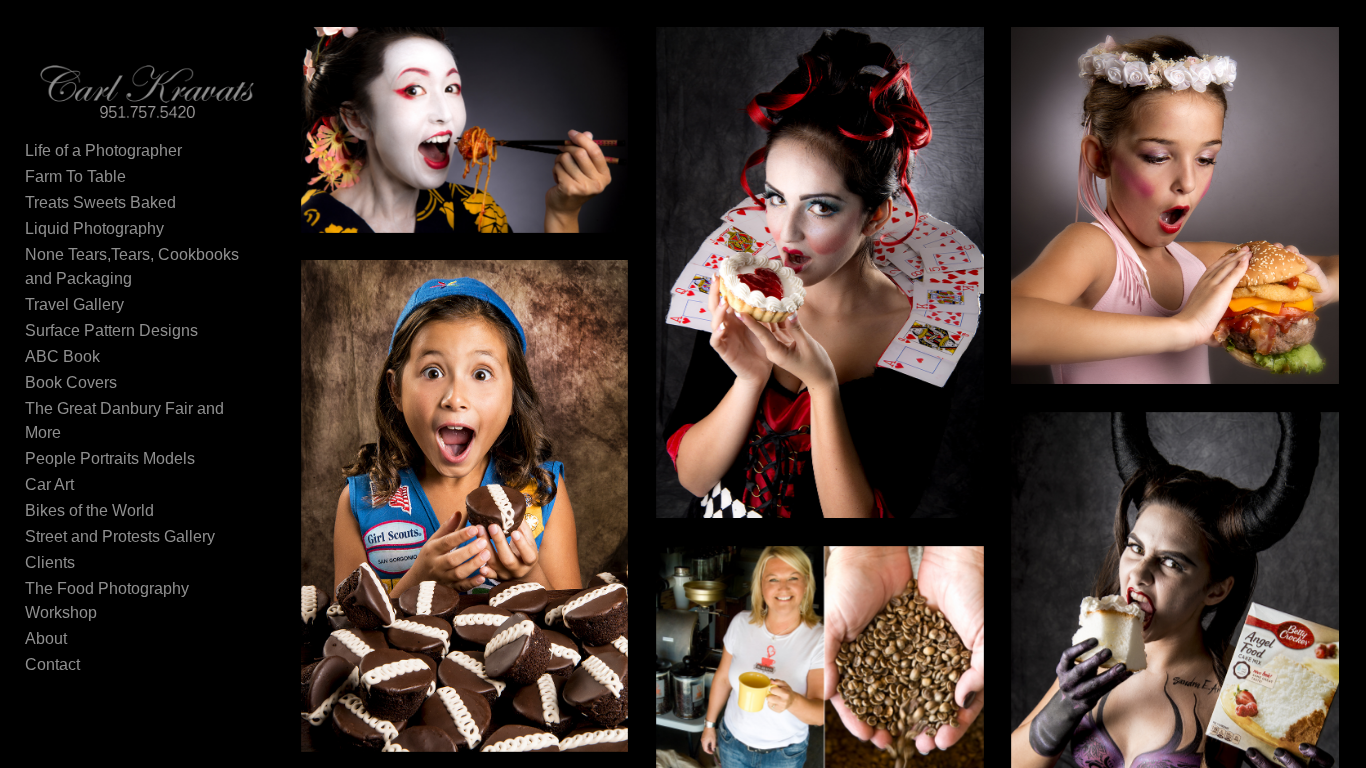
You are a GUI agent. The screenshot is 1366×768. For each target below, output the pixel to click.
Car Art (49, 484)
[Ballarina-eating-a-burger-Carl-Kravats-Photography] (1175, 205)
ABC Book (62, 356)
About (46, 638)
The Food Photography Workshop (107, 600)
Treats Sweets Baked (100, 202)
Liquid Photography (94, 228)
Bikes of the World (89, 510)
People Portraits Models (110, 458)
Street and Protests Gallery (120, 536)
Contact (52, 664)
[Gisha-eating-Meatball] (465, 130)
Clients (50, 562)
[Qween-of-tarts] (820, 272)
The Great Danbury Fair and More (124, 420)
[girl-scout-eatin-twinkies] (465, 505)
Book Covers (71, 382)
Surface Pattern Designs (111, 330)
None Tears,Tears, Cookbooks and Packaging (132, 266)
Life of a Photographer (103, 150)
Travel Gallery (74, 304)
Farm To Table (75, 176)
